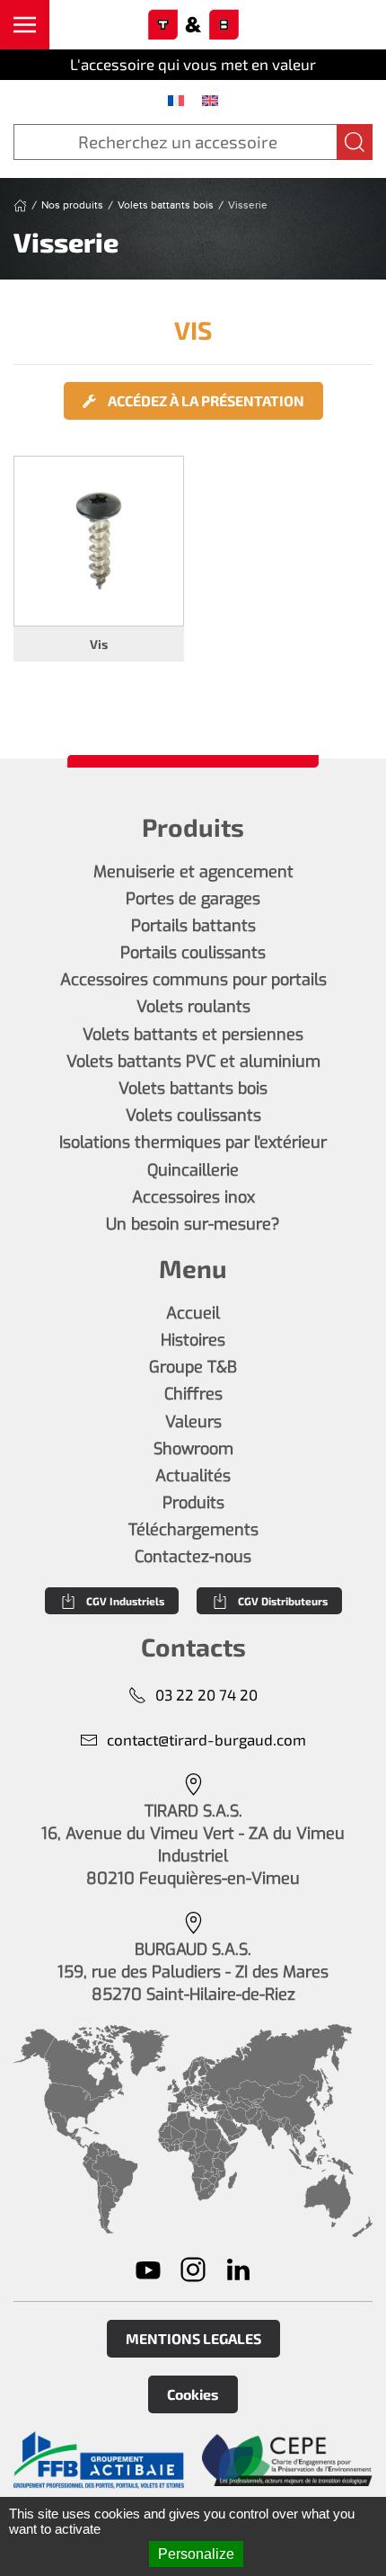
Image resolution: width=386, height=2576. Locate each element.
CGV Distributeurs (283, 1601)
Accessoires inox (193, 1197)
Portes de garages (193, 899)
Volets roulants (193, 1007)
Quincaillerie (193, 1170)
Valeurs (193, 1422)
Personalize (196, 2554)
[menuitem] (176, 100)
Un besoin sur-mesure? (193, 1224)
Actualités (193, 1476)
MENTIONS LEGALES (193, 2338)
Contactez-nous (193, 1557)
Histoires (193, 1340)
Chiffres (193, 1394)
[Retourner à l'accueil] (193, 25)
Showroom (193, 1449)
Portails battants (193, 926)
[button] (25, 25)
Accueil (193, 1313)
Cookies (193, 2394)
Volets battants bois (193, 1088)
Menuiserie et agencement (193, 872)
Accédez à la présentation (205, 400)
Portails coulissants (193, 953)
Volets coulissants (193, 1115)
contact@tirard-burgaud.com (206, 1739)
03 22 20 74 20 (206, 1694)
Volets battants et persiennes (193, 1035)
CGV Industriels (125, 1601)
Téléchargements (193, 1530)
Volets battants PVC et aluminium (193, 1061)
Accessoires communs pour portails (193, 980)
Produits (193, 1503)
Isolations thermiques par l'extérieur (193, 1142)
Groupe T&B (193, 1367)
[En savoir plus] (99, 2460)
